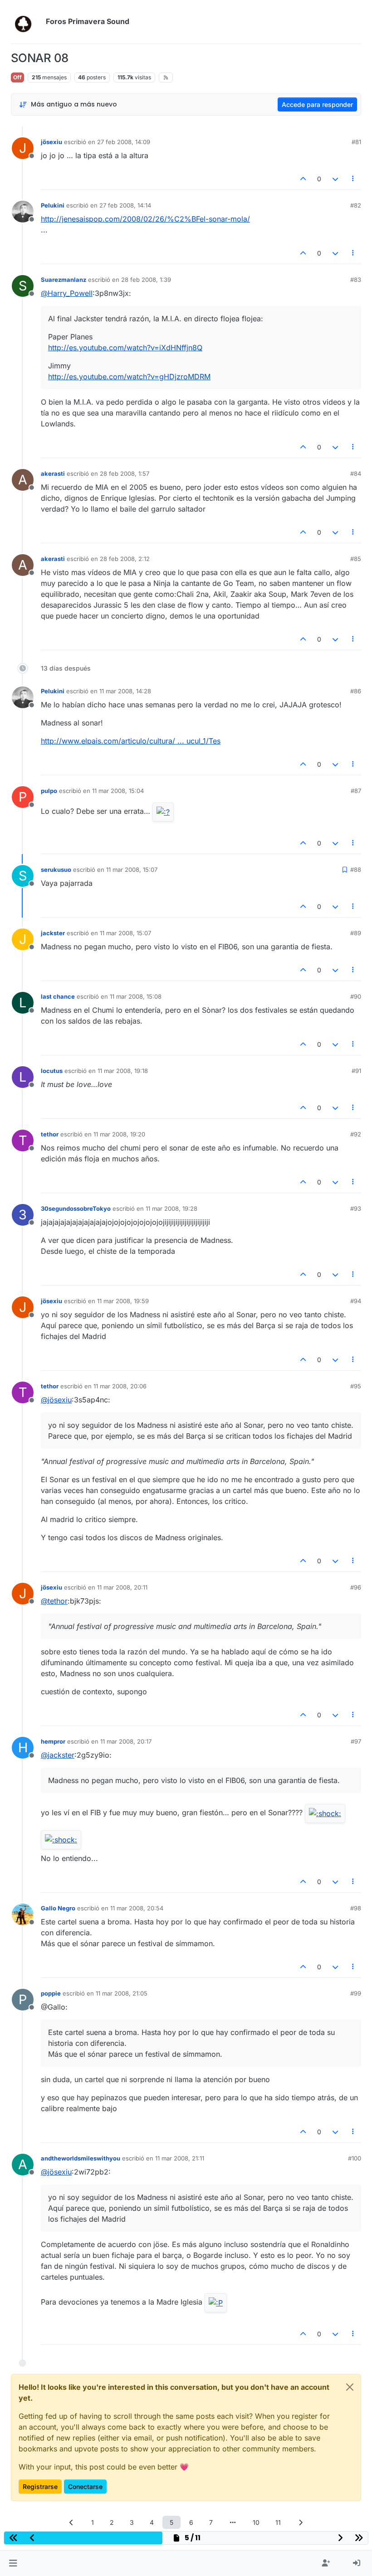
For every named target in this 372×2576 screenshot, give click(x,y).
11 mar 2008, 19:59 (123, 1301)
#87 (356, 791)
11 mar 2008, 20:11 (122, 1587)
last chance (58, 996)
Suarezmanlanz (64, 280)
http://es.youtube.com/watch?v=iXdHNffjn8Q (125, 348)
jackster (53, 933)
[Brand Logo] (27, 22)
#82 (356, 205)
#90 (356, 996)
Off (17, 77)
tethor (50, 1134)
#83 (356, 280)
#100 (355, 2158)
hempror (53, 1741)
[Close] (350, 2387)
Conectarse (85, 2487)
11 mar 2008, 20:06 (120, 1386)
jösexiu (51, 142)
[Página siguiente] (301, 2522)
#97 (356, 1741)
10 (256, 2522)
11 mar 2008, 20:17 (126, 1741)
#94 (356, 1301)
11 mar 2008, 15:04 (118, 791)
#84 (356, 474)
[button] (13, 2563)
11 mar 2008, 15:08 (136, 996)
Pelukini (53, 205)
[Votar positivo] (303, 179)
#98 (356, 1908)
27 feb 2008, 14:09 (124, 142)
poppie (51, 1993)
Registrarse (40, 2487)
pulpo (49, 791)
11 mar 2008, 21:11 (180, 2158)
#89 (356, 933)
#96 (356, 1587)
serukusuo (56, 870)
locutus (52, 1071)
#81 (356, 142)
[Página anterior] (72, 2522)
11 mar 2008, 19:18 (123, 1071)
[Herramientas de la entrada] (353, 179)
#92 (356, 1134)
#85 (356, 559)
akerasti (53, 474)
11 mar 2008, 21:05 (122, 1993)
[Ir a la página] (233, 2522)
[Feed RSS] (166, 77)
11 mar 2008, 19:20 (119, 1134)
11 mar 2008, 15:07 (132, 870)
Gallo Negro (58, 1908)
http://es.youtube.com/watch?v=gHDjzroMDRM (129, 377)
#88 (356, 870)
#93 (356, 1208)
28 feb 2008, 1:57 (125, 474)
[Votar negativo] (335, 179)
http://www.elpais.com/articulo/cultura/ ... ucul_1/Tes (131, 741)
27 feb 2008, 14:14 (125, 205)
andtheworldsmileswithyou (81, 2158)
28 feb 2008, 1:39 (146, 280)
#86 (356, 691)
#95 (356, 1386)
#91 (356, 1071)
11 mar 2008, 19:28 (171, 1208)
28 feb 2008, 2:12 (125, 559)
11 (278, 2522)
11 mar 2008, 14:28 (125, 691)
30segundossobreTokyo (76, 1208)
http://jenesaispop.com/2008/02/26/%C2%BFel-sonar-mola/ (145, 219)
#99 (356, 1993)
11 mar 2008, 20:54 (137, 1908)
